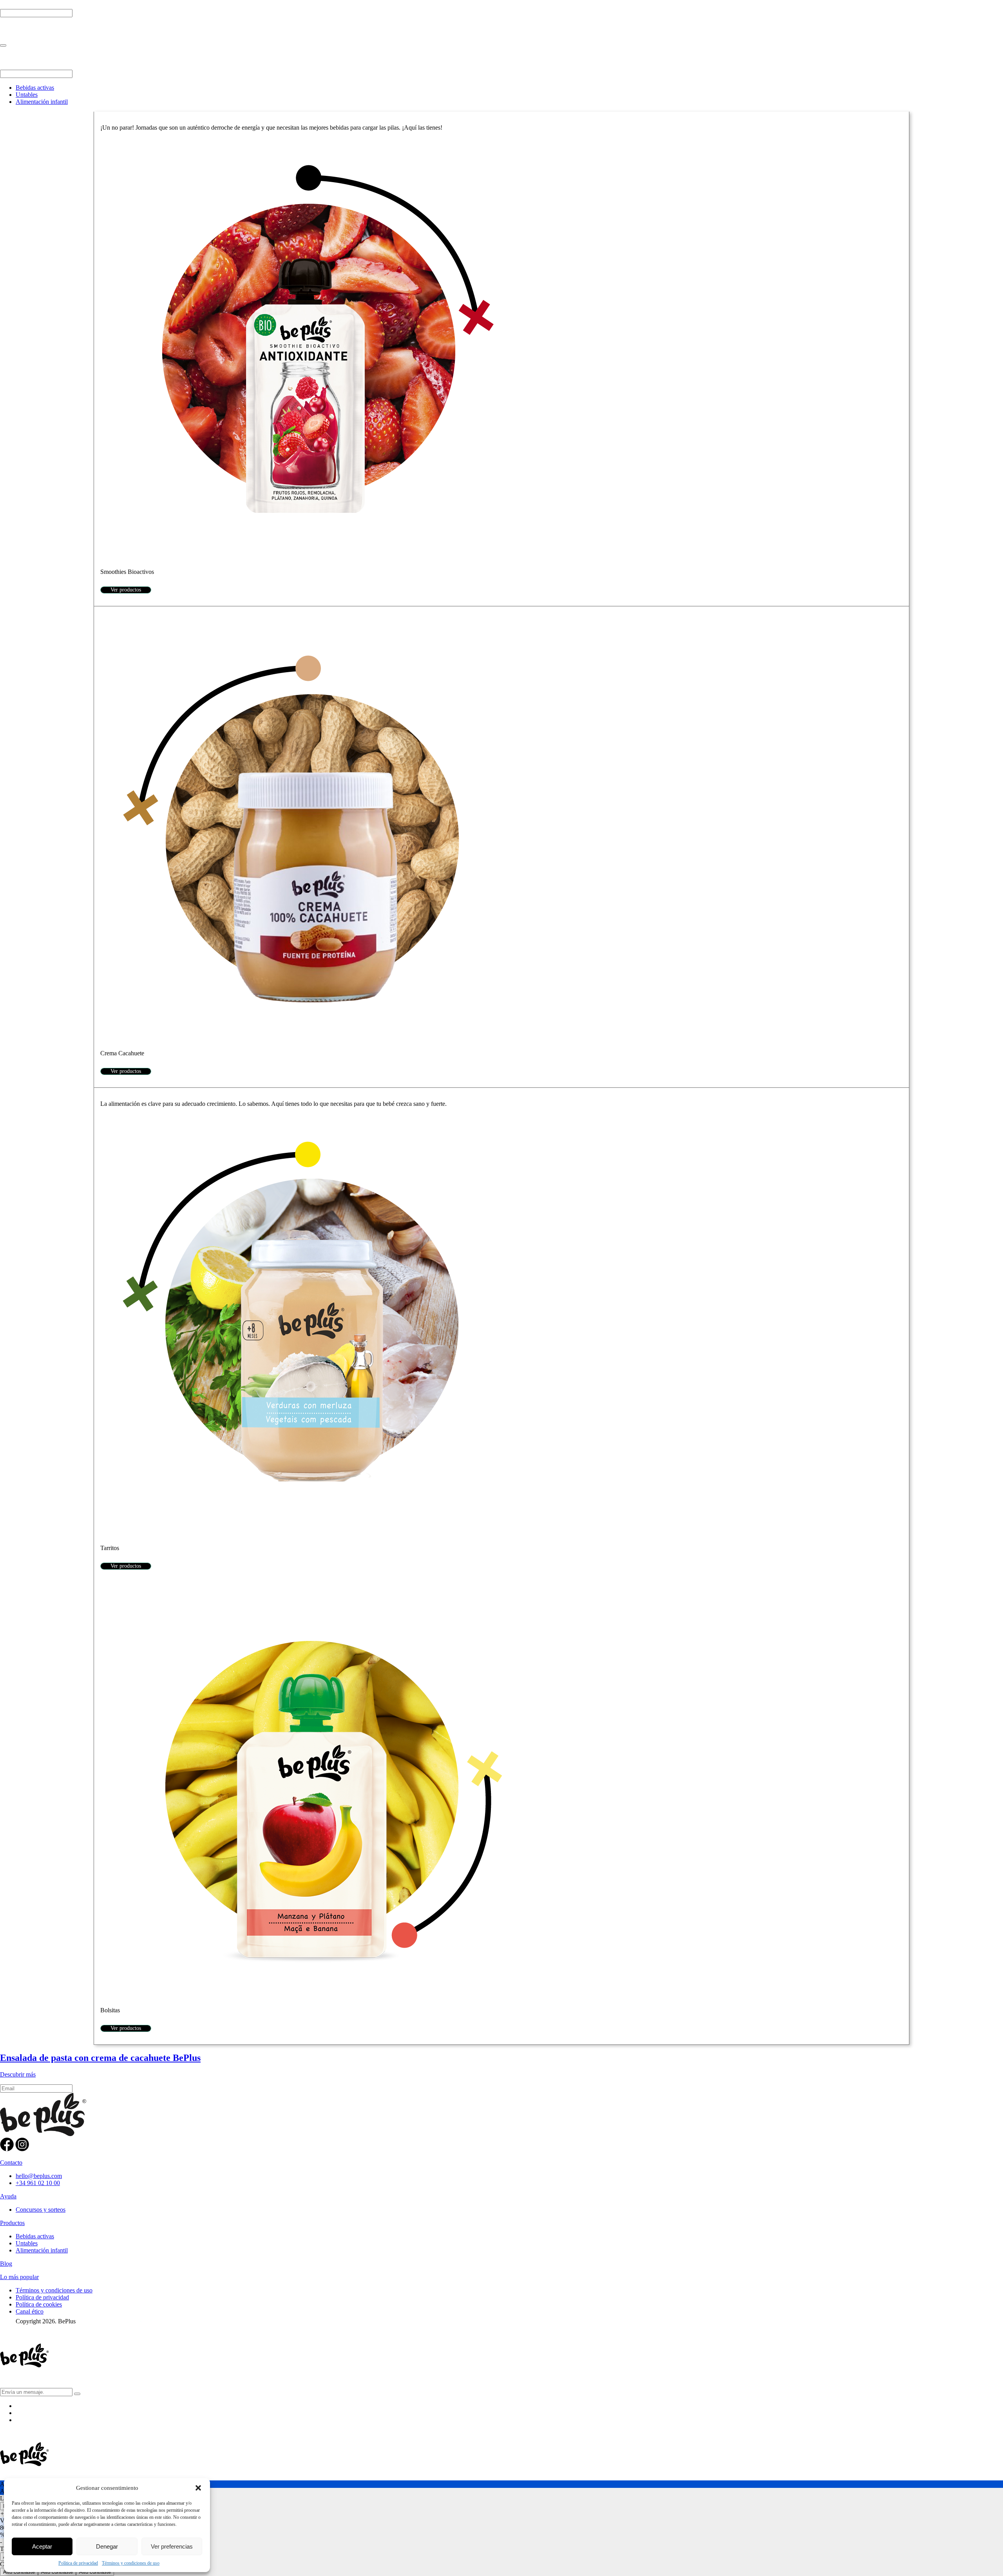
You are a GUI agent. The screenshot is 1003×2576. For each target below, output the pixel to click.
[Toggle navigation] (3, 45)
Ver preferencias (172, 2546)
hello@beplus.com (39, 2176)
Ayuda (8, 2196)
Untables (27, 95)
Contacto (11, 2163)
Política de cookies (39, 2304)
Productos (12, 2223)
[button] (198, 2488)
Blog (6, 2264)
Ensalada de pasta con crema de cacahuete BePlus (100, 2058)
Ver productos (126, 590)
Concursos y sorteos (41, 2210)
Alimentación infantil (42, 102)
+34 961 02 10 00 (38, 2183)
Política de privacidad (78, 2563)
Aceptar (42, 2546)
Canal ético (30, 2311)
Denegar (107, 2546)
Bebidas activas (35, 88)
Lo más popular (19, 2277)
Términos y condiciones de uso (131, 2563)
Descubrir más (18, 2074)
